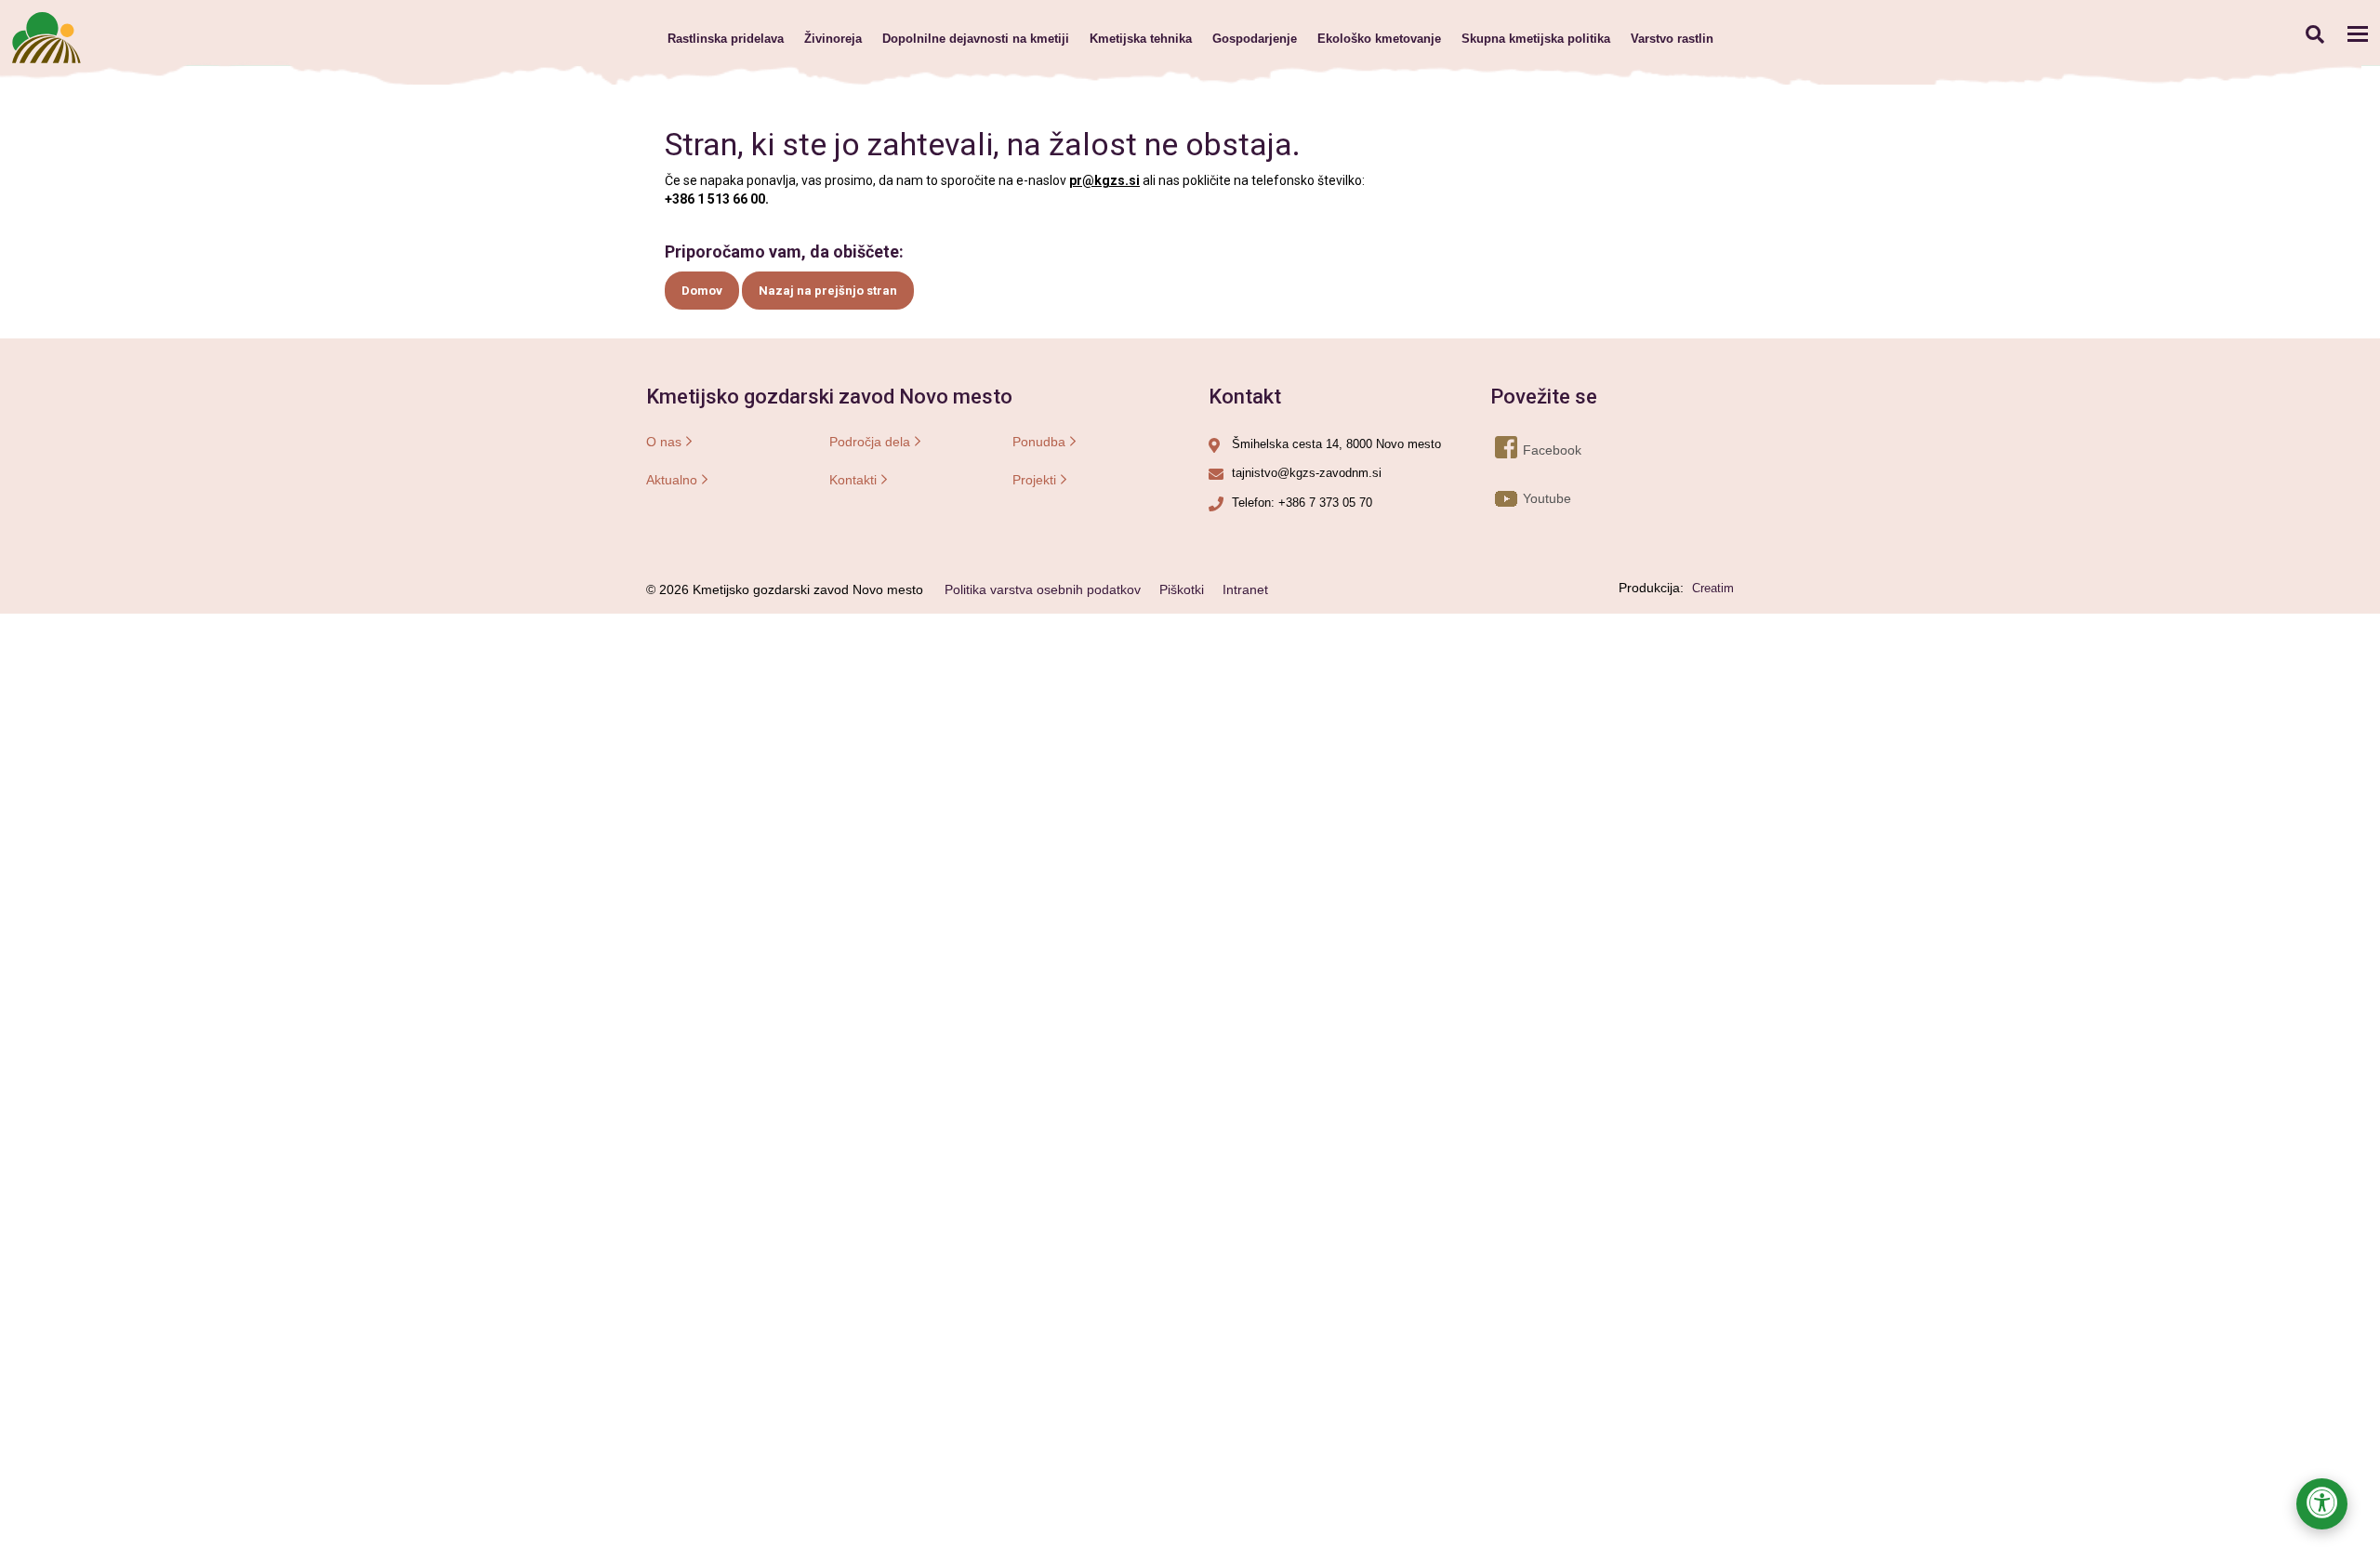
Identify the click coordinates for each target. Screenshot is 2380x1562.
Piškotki (1182, 589)
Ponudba (1039, 442)
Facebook (1524, 450)
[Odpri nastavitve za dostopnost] (2322, 1504)
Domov (702, 291)
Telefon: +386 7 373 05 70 (1302, 503)
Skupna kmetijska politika (1536, 39)
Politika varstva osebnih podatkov (1043, 589)
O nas (664, 442)
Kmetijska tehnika (1141, 39)
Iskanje (2314, 34)
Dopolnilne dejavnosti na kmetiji (976, 39)
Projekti (1034, 480)
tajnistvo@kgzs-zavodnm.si (1307, 473)
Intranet (1245, 589)
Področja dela (870, 442)
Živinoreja (833, 39)
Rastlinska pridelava (726, 39)
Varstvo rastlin (1672, 39)
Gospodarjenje (1255, 39)
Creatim (1713, 588)
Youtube (1524, 498)
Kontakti (853, 480)
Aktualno (672, 480)
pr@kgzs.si (1104, 180)
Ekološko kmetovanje (1379, 39)
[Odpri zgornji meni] (2358, 33)
